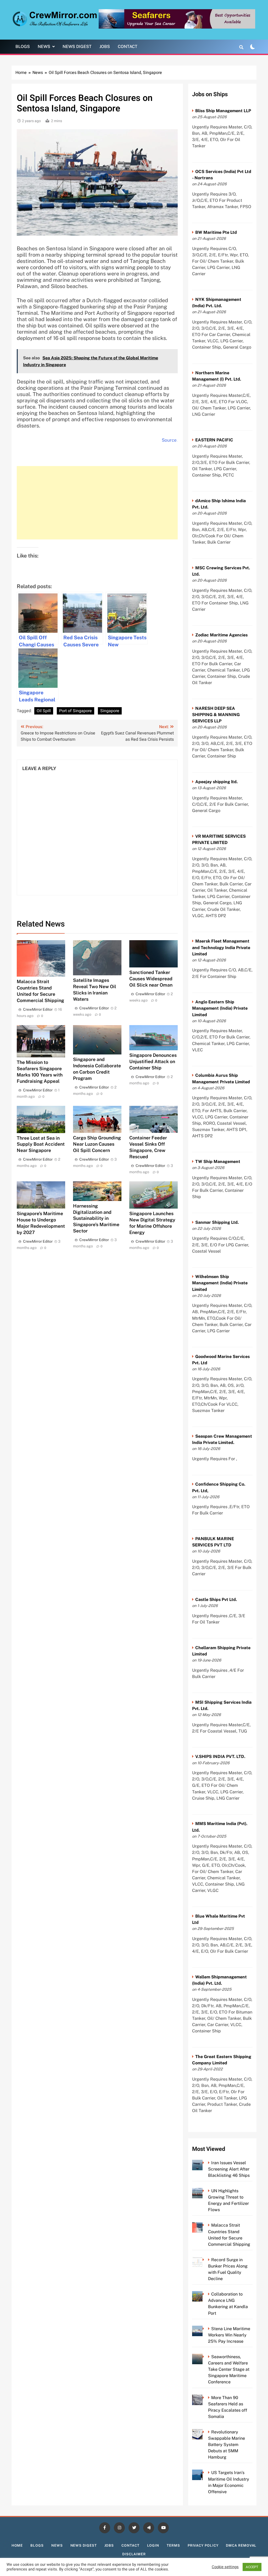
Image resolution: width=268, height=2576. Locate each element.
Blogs (23, 47)
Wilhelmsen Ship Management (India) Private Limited (220, 1283)
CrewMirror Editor (38, 1009)
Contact (128, 47)
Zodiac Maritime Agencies (221, 635)
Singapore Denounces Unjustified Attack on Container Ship (153, 1061)
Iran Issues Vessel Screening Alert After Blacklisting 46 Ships (229, 2169)
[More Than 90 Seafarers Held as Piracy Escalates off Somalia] (205, 2398)
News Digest (77, 47)
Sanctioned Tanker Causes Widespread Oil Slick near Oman (151, 979)
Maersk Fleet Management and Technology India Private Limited (221, 947)
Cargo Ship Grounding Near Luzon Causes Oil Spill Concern (97, 1144)
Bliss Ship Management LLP (223, 111)
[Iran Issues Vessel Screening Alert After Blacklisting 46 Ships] (205, 2163)
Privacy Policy (203, 2545)
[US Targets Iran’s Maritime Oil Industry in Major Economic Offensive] (205, 2473)
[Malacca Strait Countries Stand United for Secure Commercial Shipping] (205, 2225)
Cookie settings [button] (225, 2567)
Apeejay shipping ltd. (216, 782)
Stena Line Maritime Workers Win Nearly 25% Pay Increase (229, 2335)
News (44, 47)
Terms (173, 2545)
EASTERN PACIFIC (214, 440)
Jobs (105, 47)
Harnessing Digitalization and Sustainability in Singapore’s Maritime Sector (96, 1218)
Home (17, 2545)
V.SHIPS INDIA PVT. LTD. (220, 1757)
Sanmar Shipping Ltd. (217, 1222)
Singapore (110, 711)
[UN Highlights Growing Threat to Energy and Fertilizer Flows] (205, 2191)
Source (169, 440)
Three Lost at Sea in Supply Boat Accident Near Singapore (41, 1144)
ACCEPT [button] (252, 2567)
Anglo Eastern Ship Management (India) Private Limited (220, 1008)
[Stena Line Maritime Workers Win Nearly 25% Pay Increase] (205, 2329)
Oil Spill (44, 711)
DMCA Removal (241, 2545)
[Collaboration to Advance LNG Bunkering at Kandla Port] (205, 2294)
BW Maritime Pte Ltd (216, 232)
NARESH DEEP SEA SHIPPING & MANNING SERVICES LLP (216, 715)
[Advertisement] (97, 503)
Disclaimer (134, 2554)
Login (153, 2545)
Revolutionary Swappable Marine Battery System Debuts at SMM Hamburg (227, 2445)
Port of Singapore (76, 711)
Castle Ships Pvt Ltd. (216, 1600)
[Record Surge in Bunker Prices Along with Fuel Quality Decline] (205, 2260)
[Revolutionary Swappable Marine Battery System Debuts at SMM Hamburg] (205, 2432)
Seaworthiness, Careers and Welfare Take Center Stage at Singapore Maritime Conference (229, 2369)
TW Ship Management (218, 1162)
